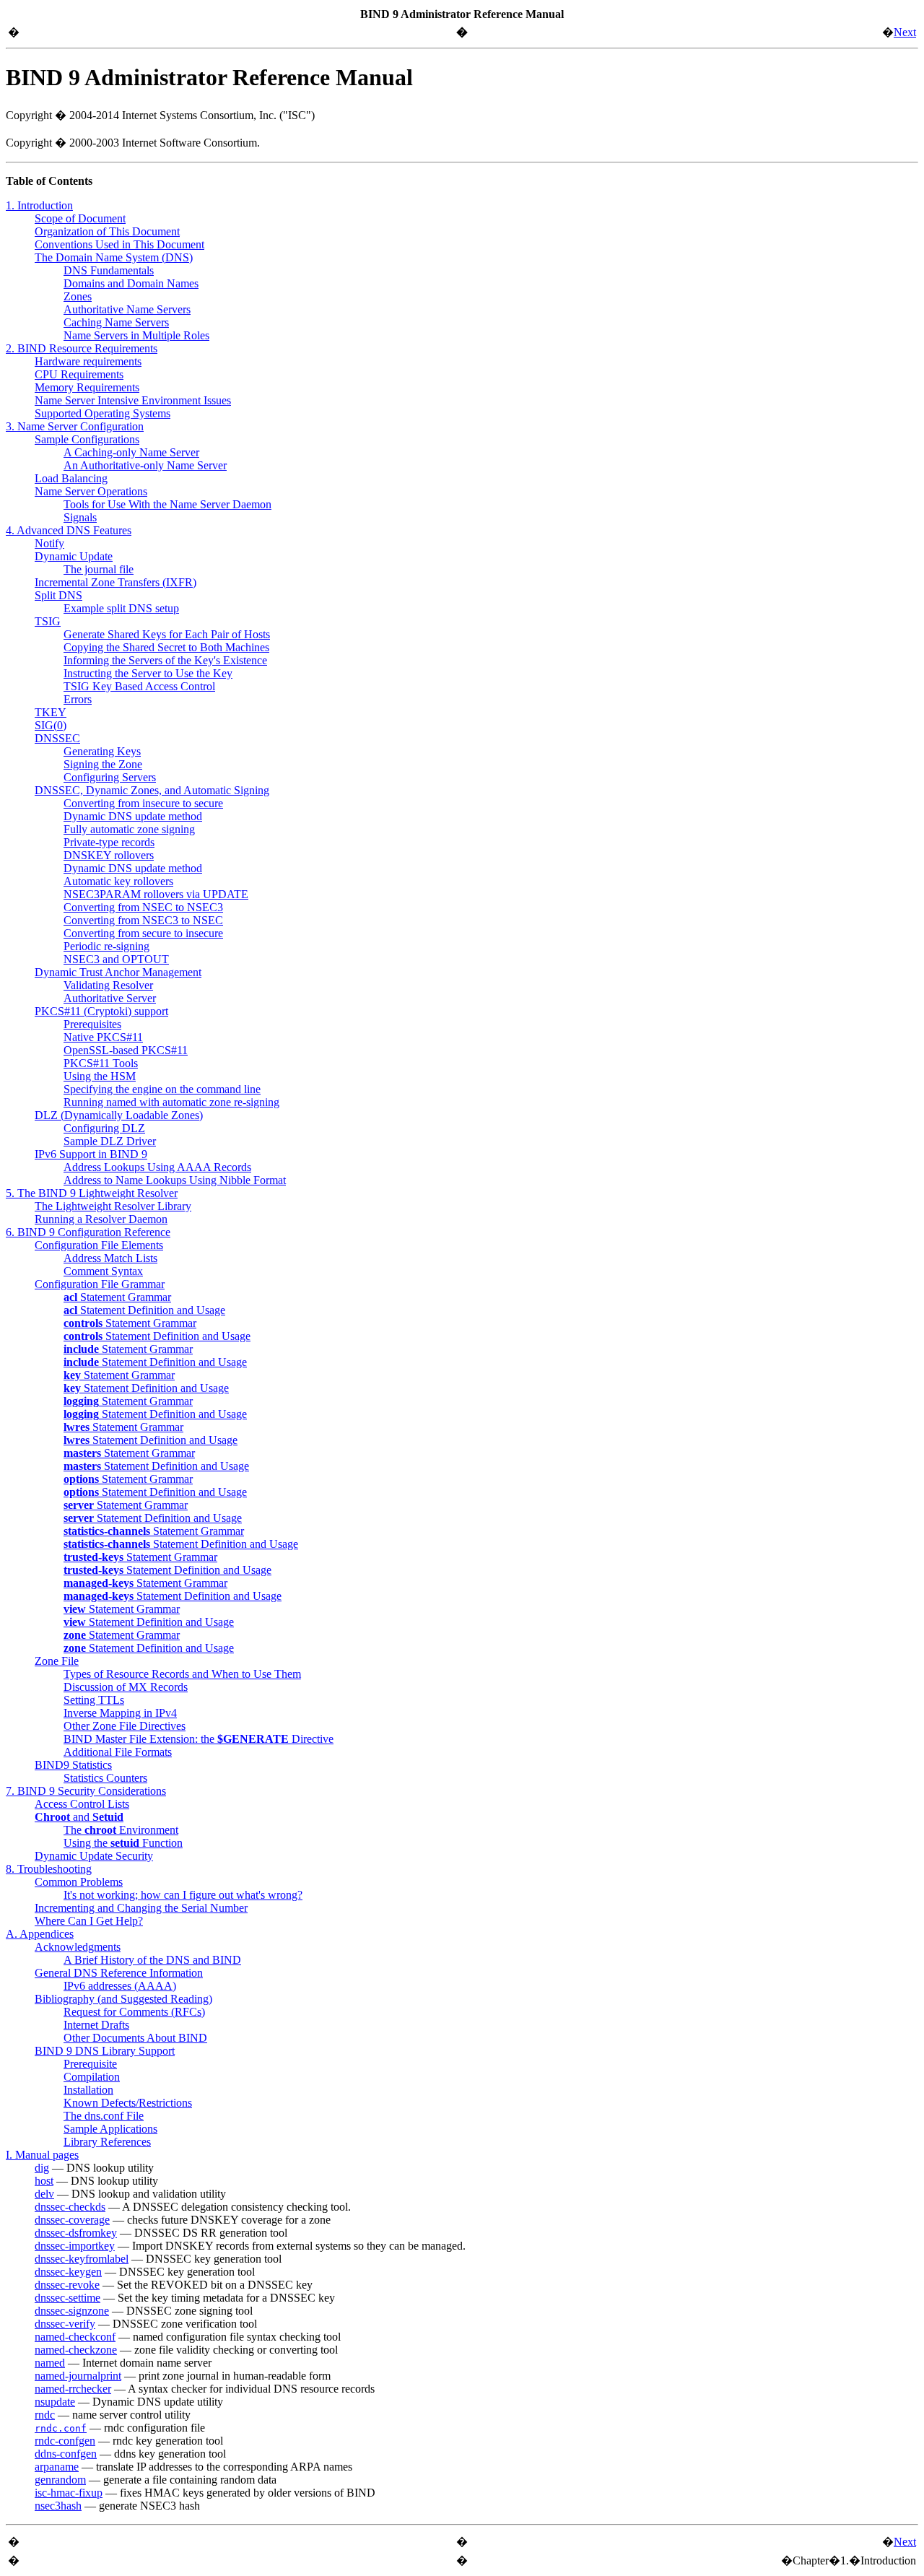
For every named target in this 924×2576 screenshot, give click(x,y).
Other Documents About (135, 2038)
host (44, 2181)
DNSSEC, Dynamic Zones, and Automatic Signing (152, 790)
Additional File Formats (118, 1752)
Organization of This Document (107, 231)
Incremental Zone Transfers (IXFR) (115, 582)
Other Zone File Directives (125, 1726)
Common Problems (79, 1882)
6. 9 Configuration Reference (88, 1232)
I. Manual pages (42, 2155)
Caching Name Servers (116, 322)
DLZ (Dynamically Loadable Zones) (119, 1115)
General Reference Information (119, 1973)
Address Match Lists (110, 1258)
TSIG (48, 621)
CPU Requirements (79, 374)
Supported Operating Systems (103, 413)
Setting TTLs (94, 1700)
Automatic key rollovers (118, 881)
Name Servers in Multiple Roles (136, 335)
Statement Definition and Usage (144, 1310)
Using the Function (123, 1843)
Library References (107, 2142)
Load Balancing (71, 478)
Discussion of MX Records (126, 1687)
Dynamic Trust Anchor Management (118, 972)
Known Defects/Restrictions (128, 2103)
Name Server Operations (91, 491)
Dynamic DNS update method (133, 816)
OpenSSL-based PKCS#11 (126, 1050)
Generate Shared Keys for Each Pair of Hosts (167, 634)
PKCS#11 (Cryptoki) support (101, 1011)
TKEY (51, 712)
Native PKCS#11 (103, 1037)
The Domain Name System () (114, 257)
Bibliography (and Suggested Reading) (123, 1999)
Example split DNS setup (121, 608)
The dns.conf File (104, 2116)
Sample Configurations (87, 439)
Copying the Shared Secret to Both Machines (166, 647)
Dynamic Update (74, 556)
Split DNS (58, 595)
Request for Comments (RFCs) (134, 2012)
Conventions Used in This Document (119, 244)
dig (42, 2168)
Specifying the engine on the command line (162, 1089)
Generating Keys (102, 751)
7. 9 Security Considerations (86, 1791)
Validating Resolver (108, 985)
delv (44, 2194)
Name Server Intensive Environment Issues (133, 400)
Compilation (92, 2077)
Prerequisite (90, 2064)
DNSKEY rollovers (109, 855)
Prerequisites (92, 1024)
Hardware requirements (88, 361)
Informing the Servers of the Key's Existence (165, 660)
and (79, 1817)
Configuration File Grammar (100, 1284)
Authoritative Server (110, 998)
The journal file (99, 569)
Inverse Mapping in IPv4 (120, 1713)
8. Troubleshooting (49, 1869)
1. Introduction (39, 205)
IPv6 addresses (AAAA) (120, 1986)
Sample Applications (110, 2129)
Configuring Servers (110, 777)
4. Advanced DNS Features (69, 530)
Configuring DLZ (104, 1128)
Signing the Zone (103, 764)
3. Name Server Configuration (75, 426)
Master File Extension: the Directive (199, 1739)
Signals (80, 517)
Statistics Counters (105, 1778)
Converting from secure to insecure (143, 933)
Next (905, 32)
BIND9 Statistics (73, 1765)
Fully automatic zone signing (129, 829)
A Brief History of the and (152, 1960)
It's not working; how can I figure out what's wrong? (183, 1895)
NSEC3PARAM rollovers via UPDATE (156, 894)
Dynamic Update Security (94, 1856)
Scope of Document (80, 218)
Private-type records (109, 842)
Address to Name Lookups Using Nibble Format (175, 1180)
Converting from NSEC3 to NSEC (143, 920)
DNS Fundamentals (109, 270)
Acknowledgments (78, 1947)
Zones (78, 296)
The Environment (121, 1830)
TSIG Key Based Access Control (139, 686)
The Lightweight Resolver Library (113, 1206)
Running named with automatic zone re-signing (171, 1102)
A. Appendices (40, 1934)
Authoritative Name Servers (127, 309)
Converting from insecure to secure (143, 803)
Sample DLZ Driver (110, 1141)
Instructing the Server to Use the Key (148, 673)
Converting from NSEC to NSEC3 (143, 907)
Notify (49, 543)
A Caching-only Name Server (131, 452)
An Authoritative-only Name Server (145, 465)
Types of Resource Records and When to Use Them (182, 1674)
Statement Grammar (117, 1297)
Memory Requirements (87, 387)
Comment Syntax (103, 1271)
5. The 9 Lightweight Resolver (92, 1193)
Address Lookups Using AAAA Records (157, 1167)
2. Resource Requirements (82, 348)
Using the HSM (100, 1076)
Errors (78, 699)
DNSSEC (57, 738)
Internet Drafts (96, 2025)
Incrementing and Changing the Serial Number (141, 1908)
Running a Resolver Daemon (101, 1219)
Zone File (57, 1661)
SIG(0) (51, 725)
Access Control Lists (82, 1804)
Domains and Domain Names (131, 283)
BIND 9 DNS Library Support (105, 2051)
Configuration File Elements (99, 1245)
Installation (88, 2090)
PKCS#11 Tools (101, 1063)
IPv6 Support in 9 (91, 1154)
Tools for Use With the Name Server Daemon (167, 504)
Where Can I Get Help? (89, 1921)
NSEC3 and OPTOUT (116, 959)
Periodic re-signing (106, 946)
